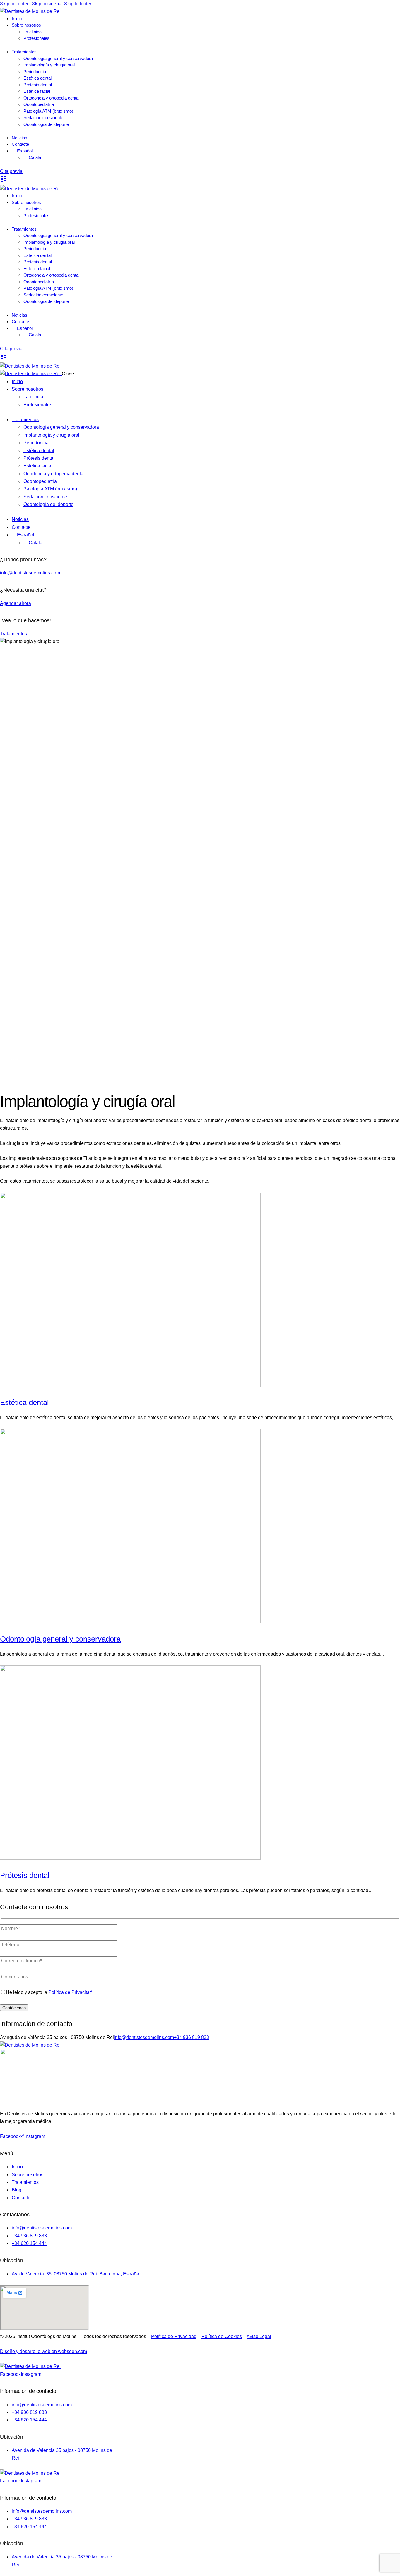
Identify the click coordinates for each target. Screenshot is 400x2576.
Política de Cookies (222, 2336)
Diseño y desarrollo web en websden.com (43, 2351)
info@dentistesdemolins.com (30, 573)
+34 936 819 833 (192, 2037)
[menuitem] (22, 151)
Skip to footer (78, 4)
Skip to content (15, 4)
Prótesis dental (25, 1875)
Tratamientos (13, 634)
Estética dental (24, 1402)
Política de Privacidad (174, 2336)
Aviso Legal (259, 2336)
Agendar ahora (16, 603)
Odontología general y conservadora (60, 1639)
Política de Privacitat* (70, 1992)
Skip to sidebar (47, 4)
